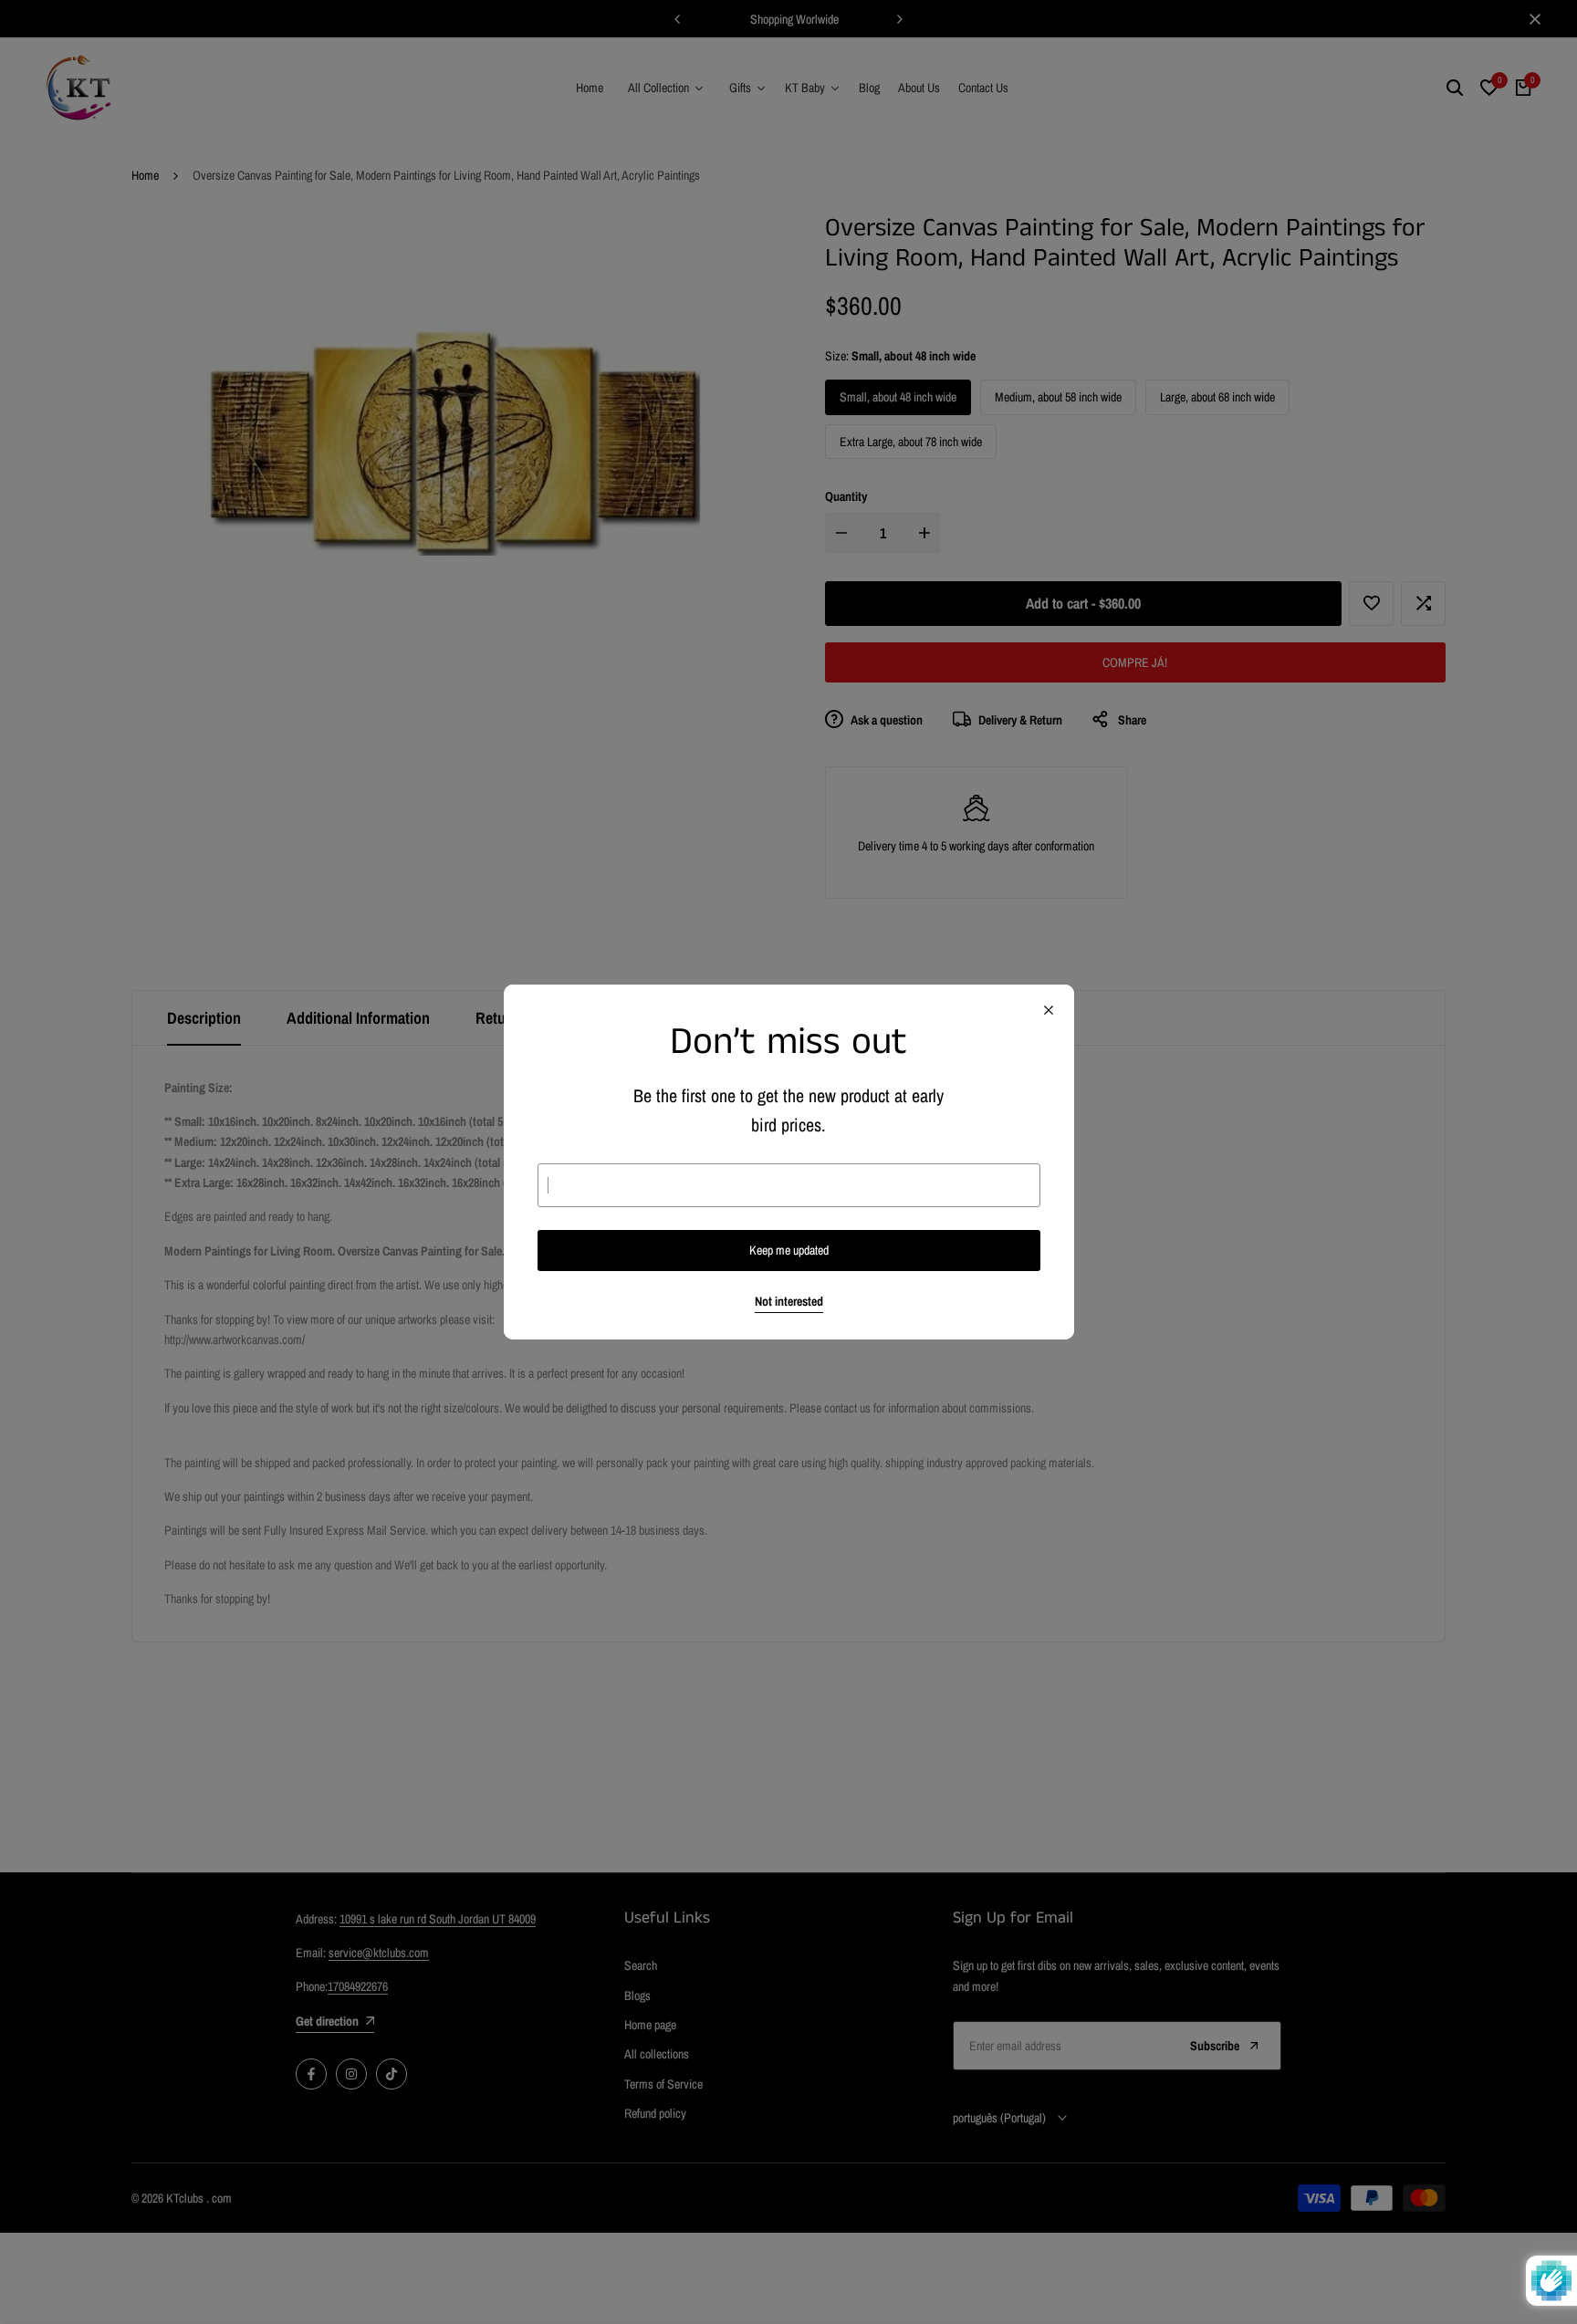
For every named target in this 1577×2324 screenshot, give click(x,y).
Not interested (789, 1302)
